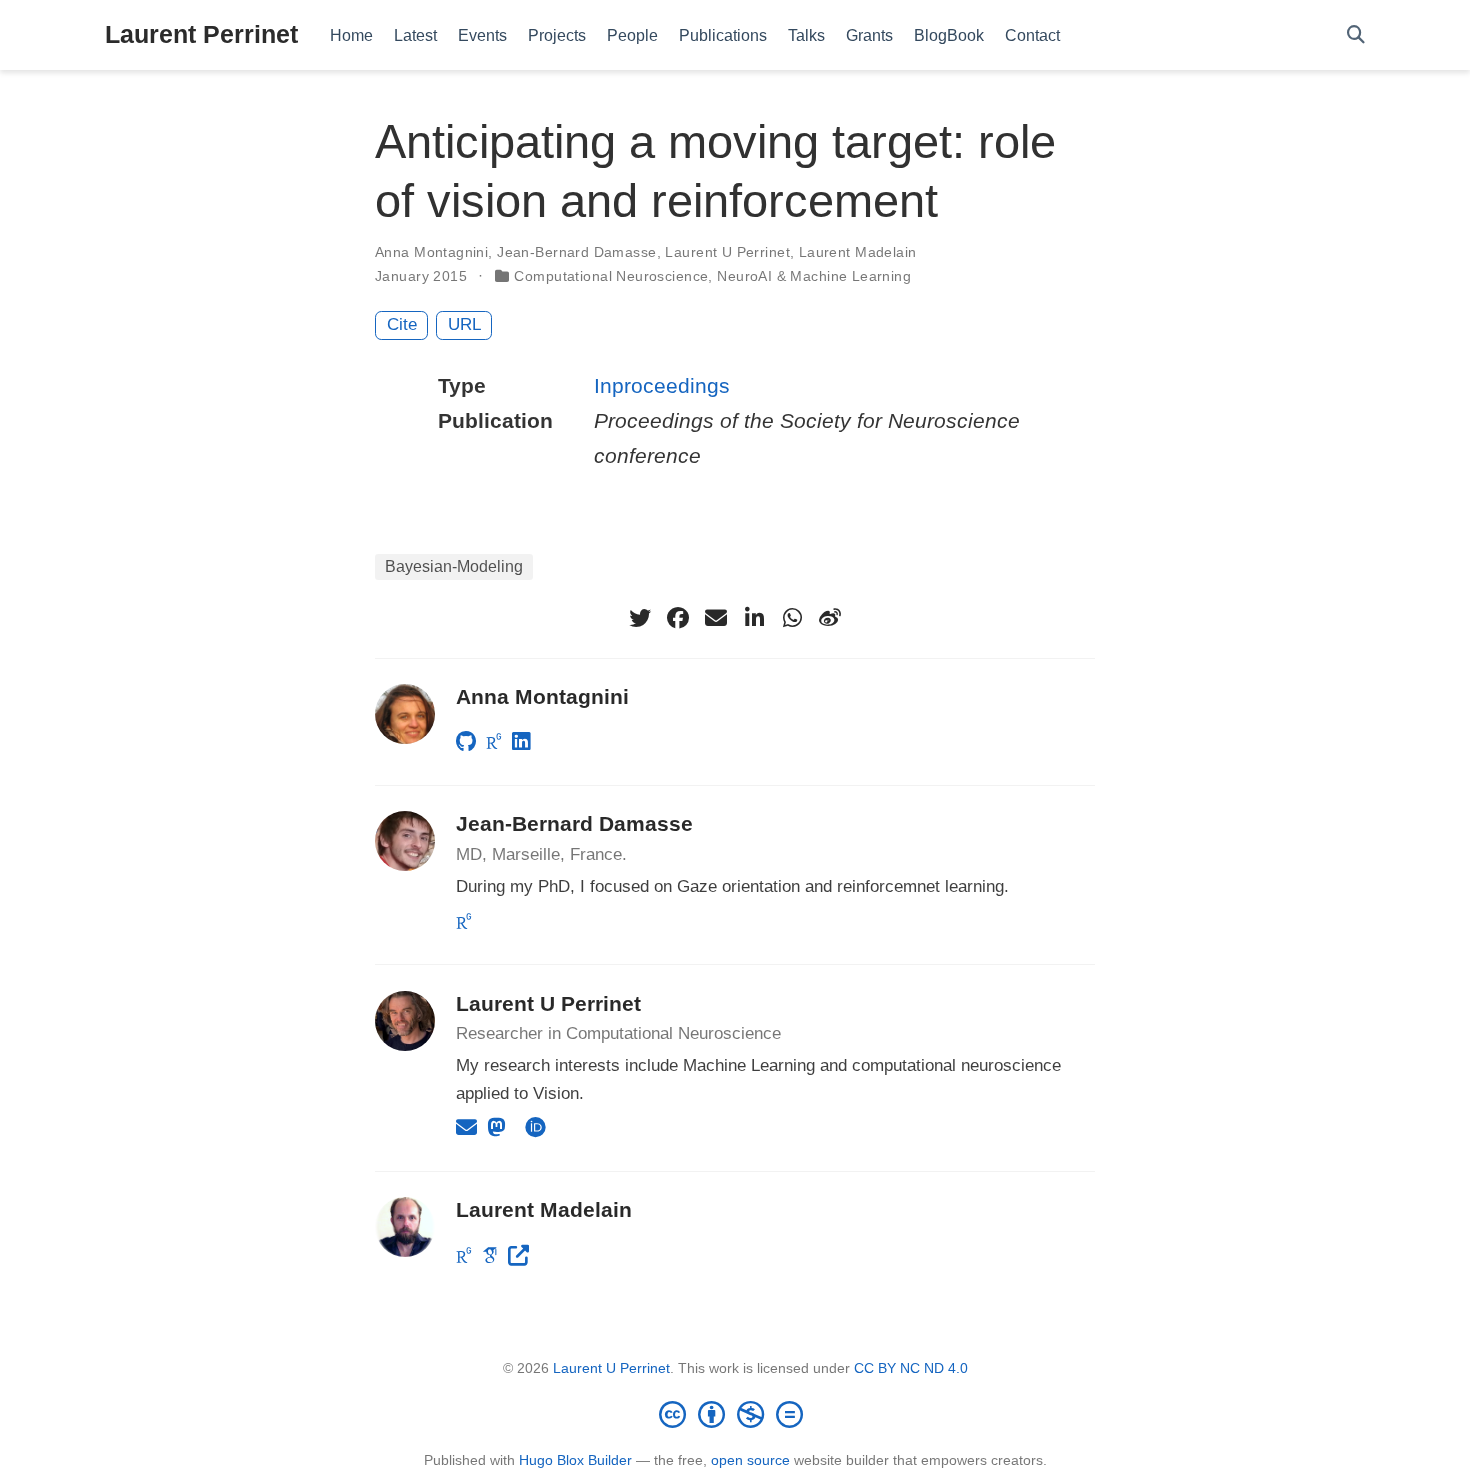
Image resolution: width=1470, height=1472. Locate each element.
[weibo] (830, 618)
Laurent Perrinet (201, 34)
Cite (402, 324)
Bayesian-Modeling (454, 566)
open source (750, 1460)
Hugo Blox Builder (575, 1460)
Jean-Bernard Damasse (576, 252)
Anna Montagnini (431, 252)
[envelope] (716, 618)
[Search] (1356, 35)
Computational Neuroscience (611, 276)
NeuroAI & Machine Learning (814, 276)
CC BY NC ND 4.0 (911, 1368)
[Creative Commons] (735, 1414)
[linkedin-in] (754, 618)
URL (464, 324)
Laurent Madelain (858, 252)
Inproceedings (662, 385)
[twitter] (640, 618)
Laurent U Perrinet (727, 252)
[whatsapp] (792, 618)
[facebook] (678, 618)
